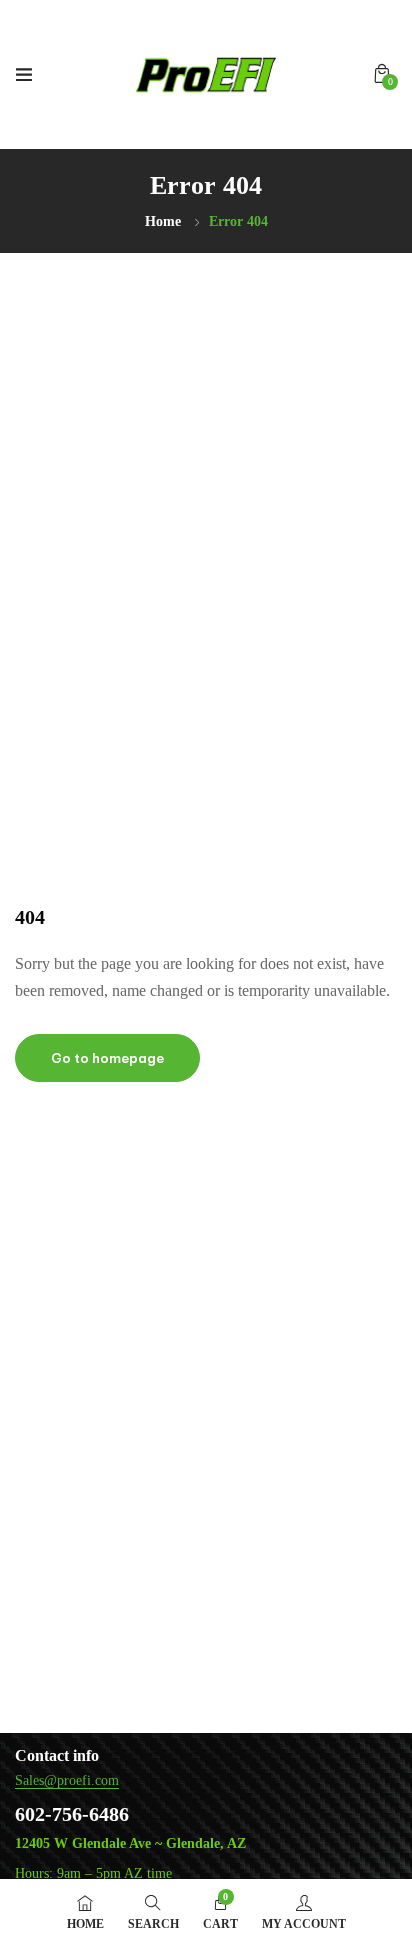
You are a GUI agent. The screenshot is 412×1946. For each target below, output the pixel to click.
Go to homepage (107, 1058)
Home (163, 221)
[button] (382, 74)
